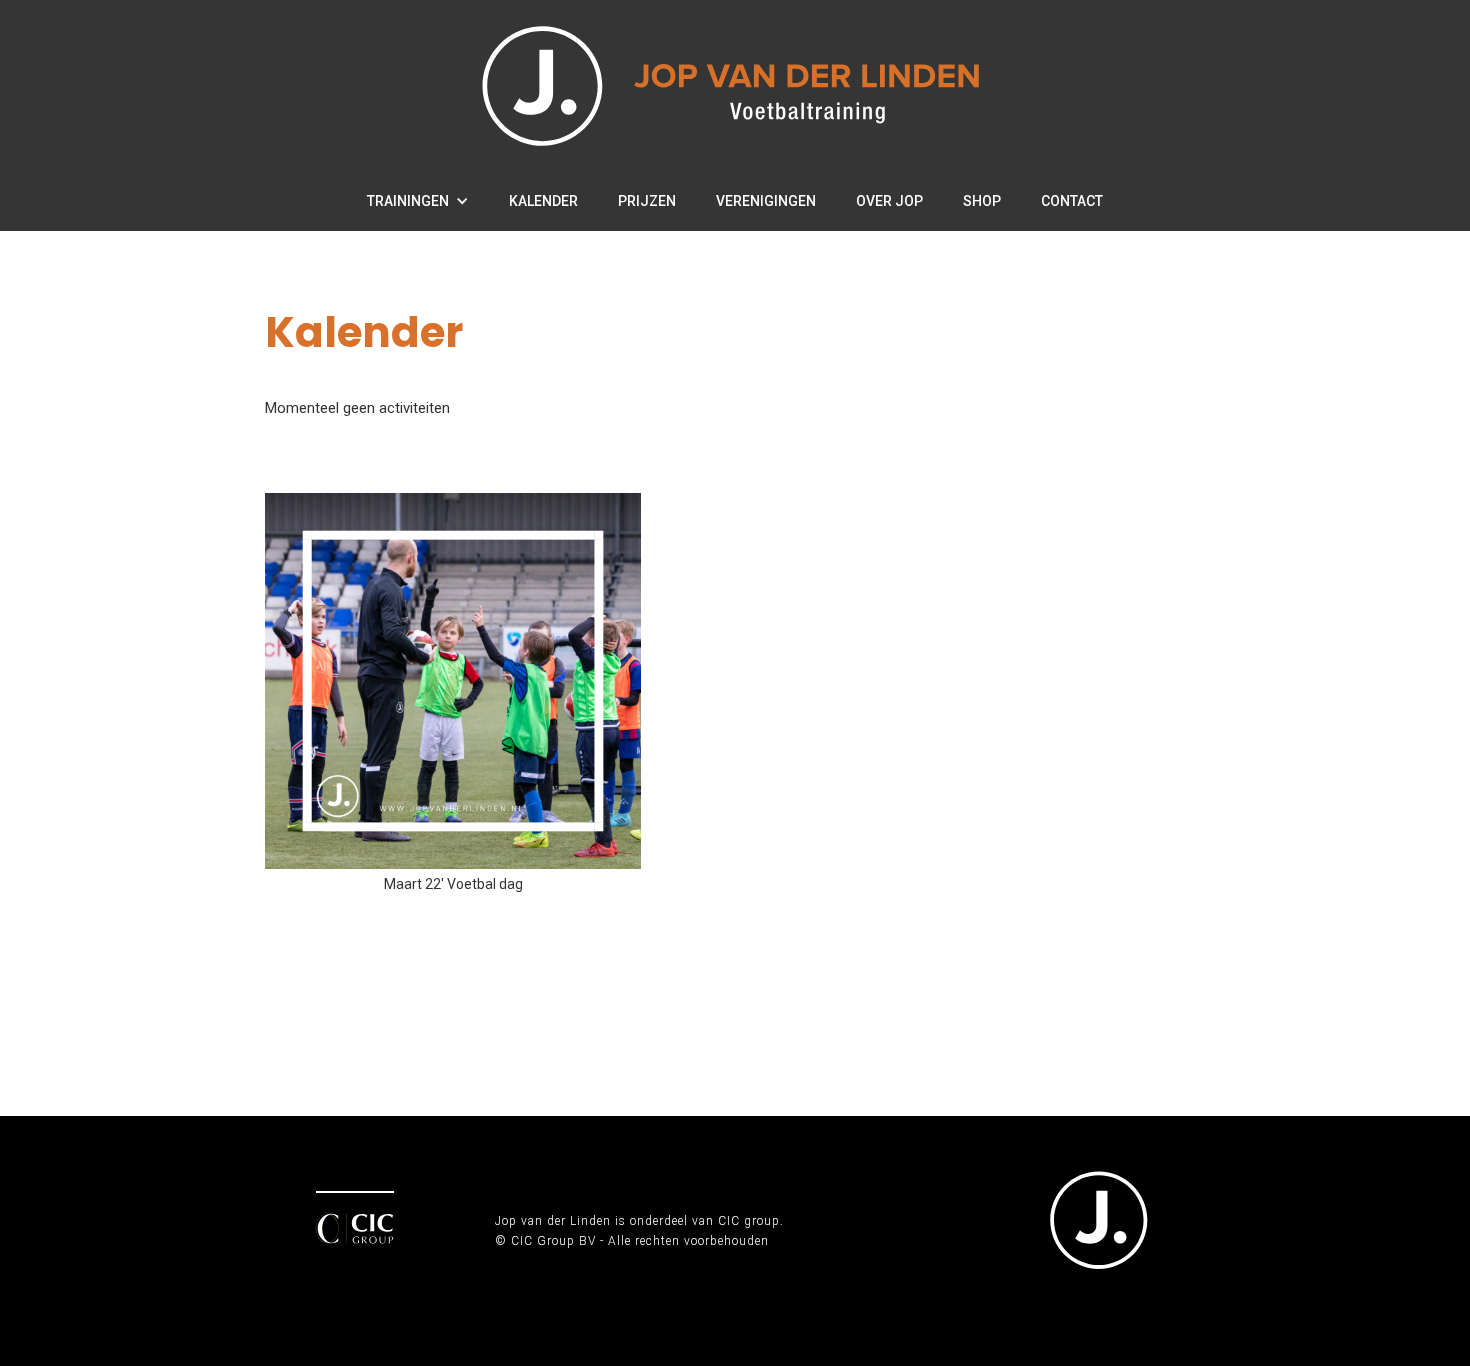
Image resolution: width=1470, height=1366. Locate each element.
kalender (543, 201)
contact (1072, 201)
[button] (418, 201)
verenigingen (766, 201)
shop (982, 201)
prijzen (647, 201)
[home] (735, 85)
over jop (889, 201)
